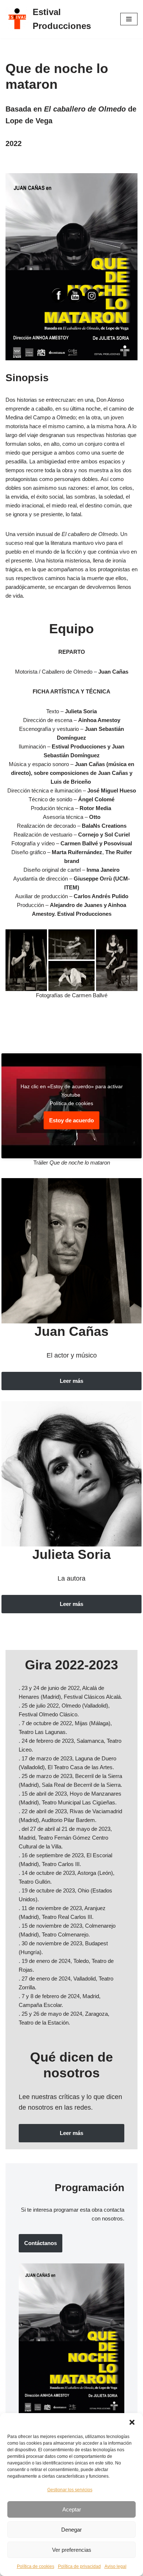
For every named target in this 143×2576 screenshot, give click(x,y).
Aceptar (72, 2509)
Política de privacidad (79, 2566)
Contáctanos (41, 2243)
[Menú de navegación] (129, 19)
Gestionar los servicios (70, 2490)
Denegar (71, 2530)
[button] (132, 2422)
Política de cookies (36, 2566)
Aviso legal (115, 2566)
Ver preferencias (72, 2550)
